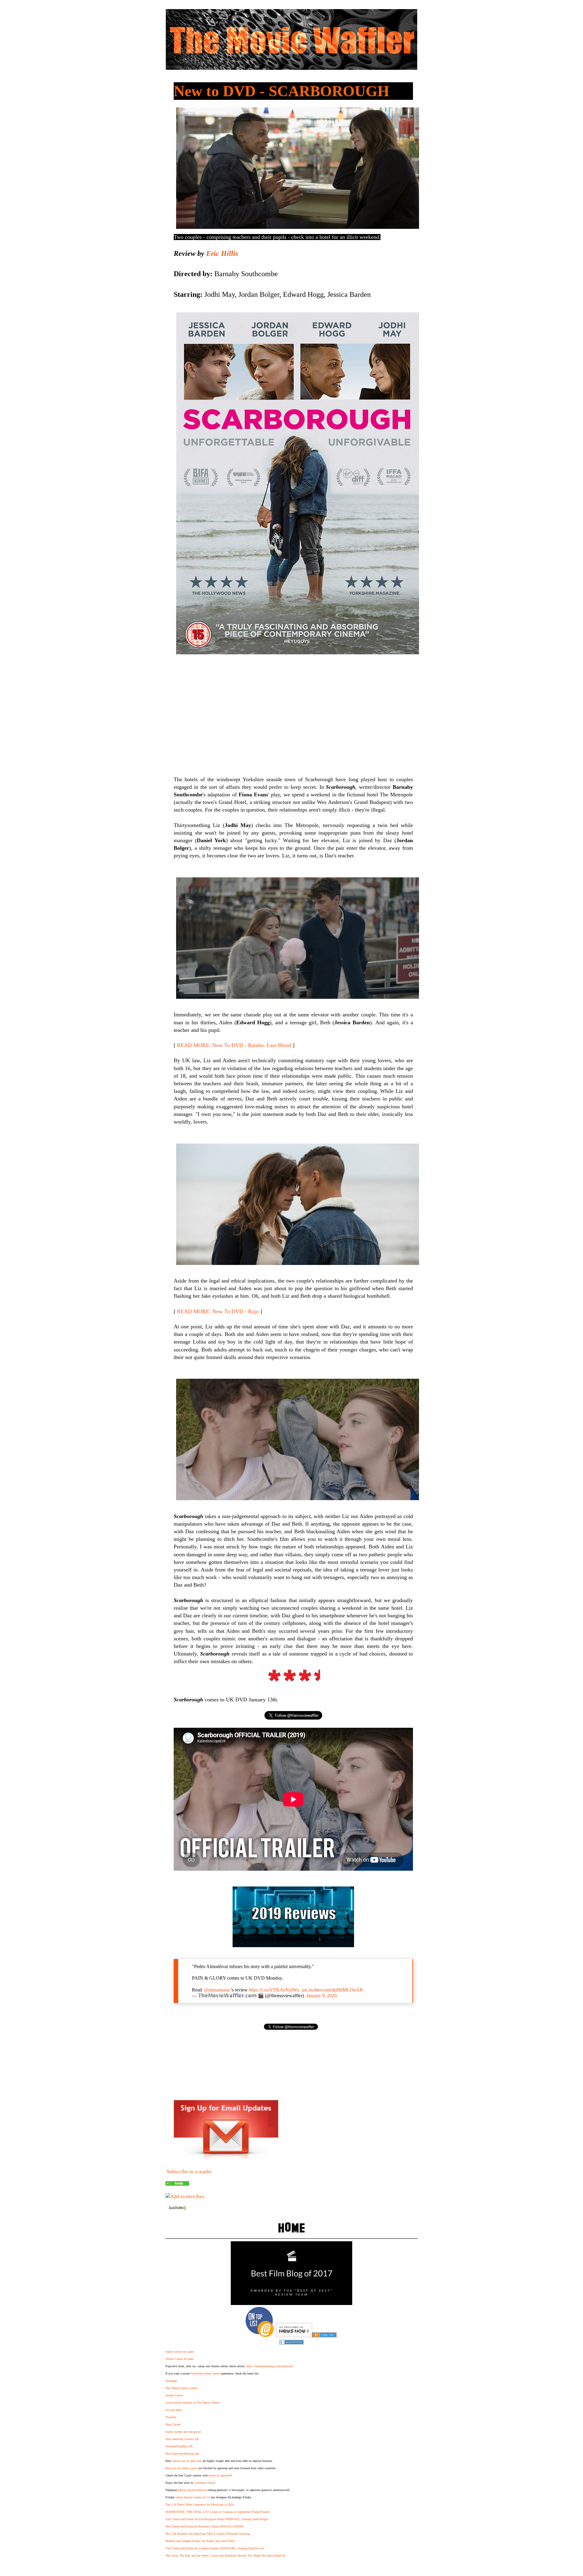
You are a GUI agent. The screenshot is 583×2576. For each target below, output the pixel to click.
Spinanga (171, 2381)
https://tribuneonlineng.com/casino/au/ (270, 2366)
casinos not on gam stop (187, 2461)
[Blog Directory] (324, 2335)
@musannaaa (217, 1990)
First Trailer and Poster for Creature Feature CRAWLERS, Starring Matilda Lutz (215, 2548)
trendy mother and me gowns (183, 2432)
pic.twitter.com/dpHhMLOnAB (332, 1990)
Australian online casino (205, 2373)
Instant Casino (174, 2395)
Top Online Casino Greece (181, 2388)
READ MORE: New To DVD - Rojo (218, 1311)
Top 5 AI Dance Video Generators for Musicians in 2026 (200, 2505)
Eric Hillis (222, 253)
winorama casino (204, 2483)
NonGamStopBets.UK (179, 2446)
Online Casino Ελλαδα (179, 2359)
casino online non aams (180, 2352)
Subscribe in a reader (189, 2172)
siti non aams (174, 2410)
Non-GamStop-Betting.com (182, 2454)
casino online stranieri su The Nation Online (193, 2403)
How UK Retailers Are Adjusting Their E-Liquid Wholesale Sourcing (208, 2534)
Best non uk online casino (181, 2468)
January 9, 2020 (321, 1996)
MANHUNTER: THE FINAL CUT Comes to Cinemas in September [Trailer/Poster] (217, 2512)
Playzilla (171, 2417)
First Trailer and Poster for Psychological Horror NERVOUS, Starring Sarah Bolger (217, 2519)
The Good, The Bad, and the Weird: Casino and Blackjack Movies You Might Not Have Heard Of (225, 2556)
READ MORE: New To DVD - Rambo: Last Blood (234, 1045)
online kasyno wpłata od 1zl (193, 2497)
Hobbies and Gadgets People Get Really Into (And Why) (200, 2541)
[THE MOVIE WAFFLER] (177, 2184)
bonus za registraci (220, 2475)
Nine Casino (173, 2424)
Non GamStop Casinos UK (182, 2439)
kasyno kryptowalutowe (192, 2490)
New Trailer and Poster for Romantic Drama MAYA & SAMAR (205, 2526)
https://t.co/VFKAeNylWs (274, 1990)
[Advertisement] (293, 708)
